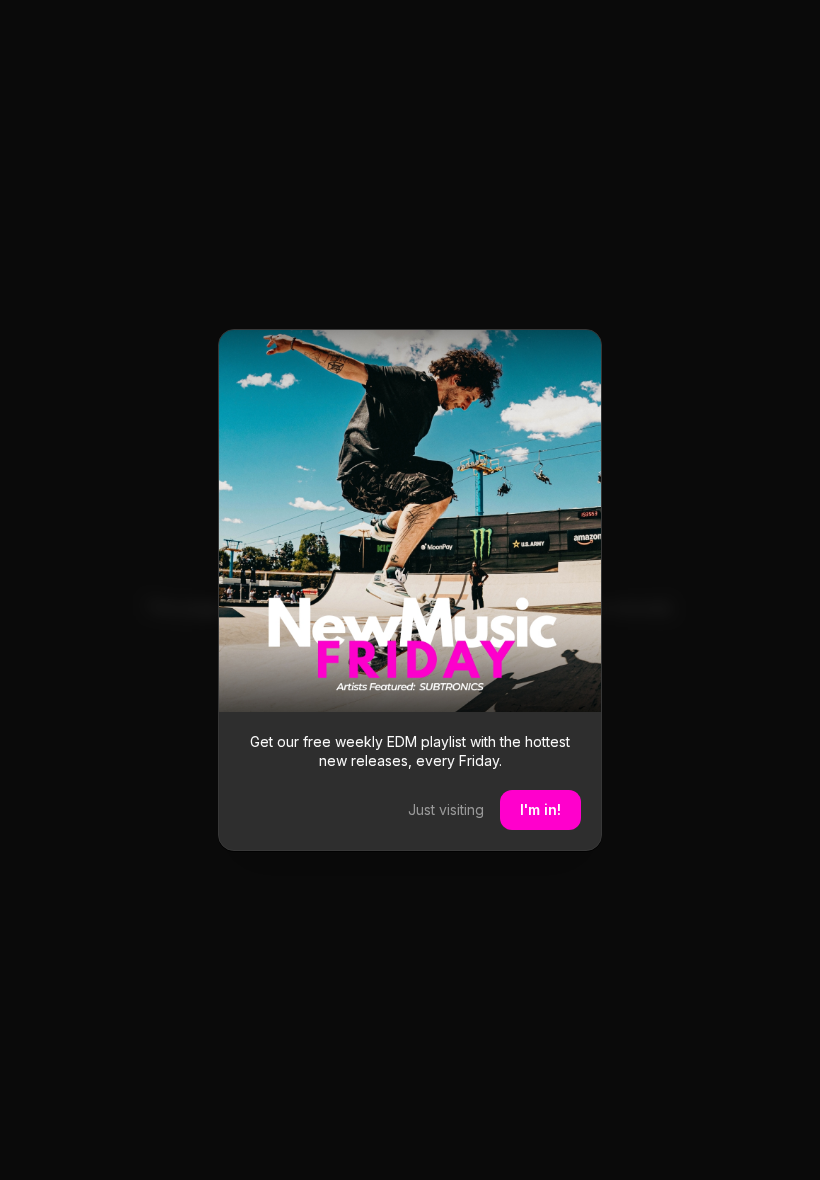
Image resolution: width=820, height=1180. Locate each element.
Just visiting (446, 809)
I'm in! (540, 809)
